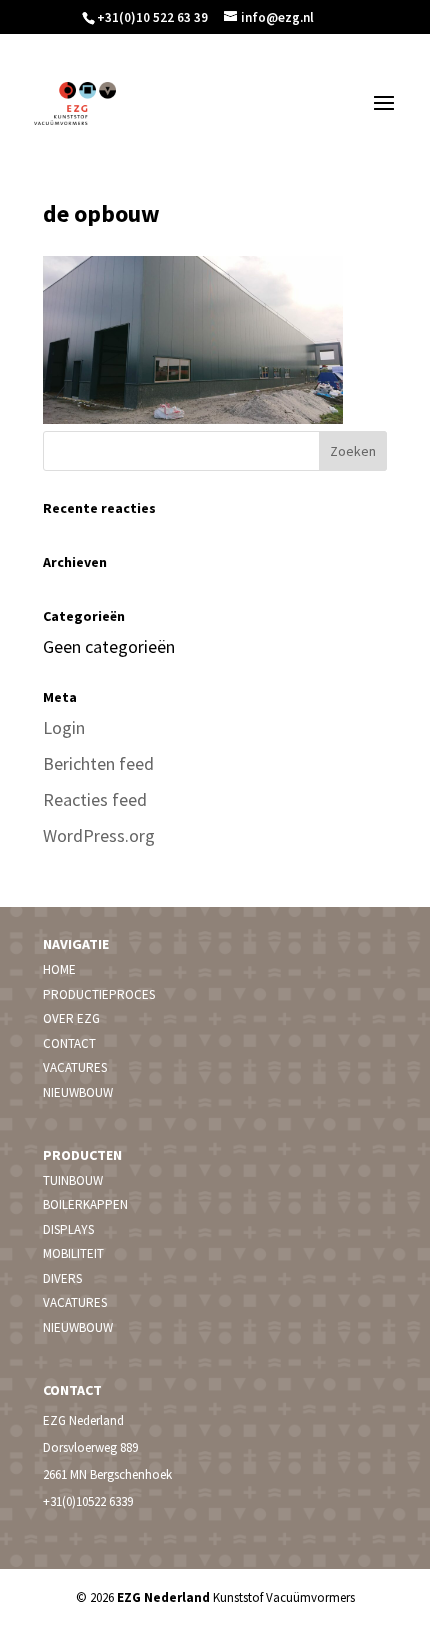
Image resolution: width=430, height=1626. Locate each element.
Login (64, 727)
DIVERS (62, 1278)
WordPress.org (99, 835)
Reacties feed (95, 799)
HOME (59, 969)
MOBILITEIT (73, 1253)
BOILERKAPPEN (85, 1204)
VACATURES (75, 1067)
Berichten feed (98, 763)
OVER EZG (71, 1018)
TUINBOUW (73, 1180)
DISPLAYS (68, 1229)
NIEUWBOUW (78, 1092)
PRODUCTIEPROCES (99, 994)
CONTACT (69, 1043)
